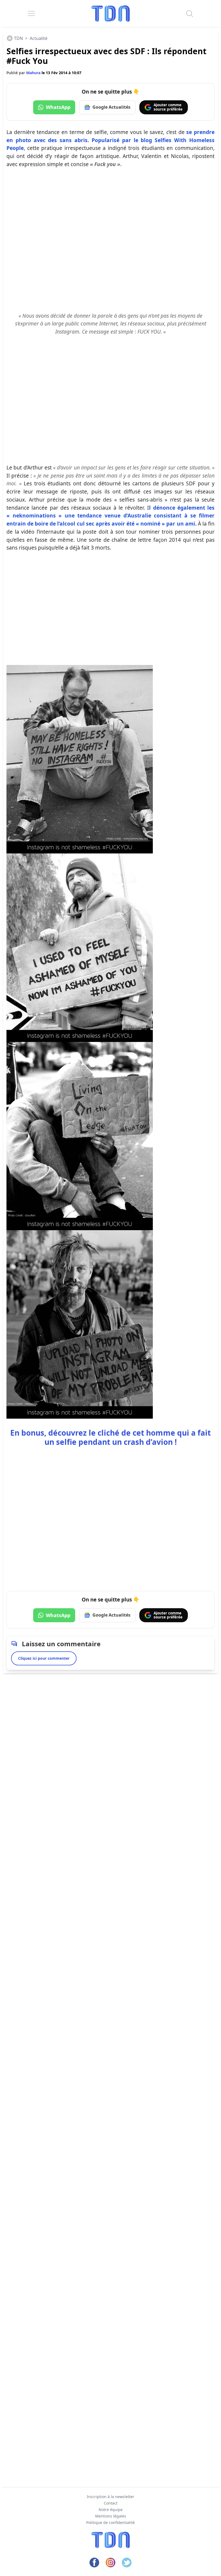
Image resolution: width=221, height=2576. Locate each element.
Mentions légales (111, 2516)
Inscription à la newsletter (110, 2497)
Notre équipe (111, 2510)
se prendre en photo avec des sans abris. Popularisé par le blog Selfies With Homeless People (110, 140)
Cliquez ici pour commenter (44, 1658)
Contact (111, 2503)
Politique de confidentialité (110, 2522)
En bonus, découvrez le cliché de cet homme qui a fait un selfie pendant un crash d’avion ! (110, 1437)
